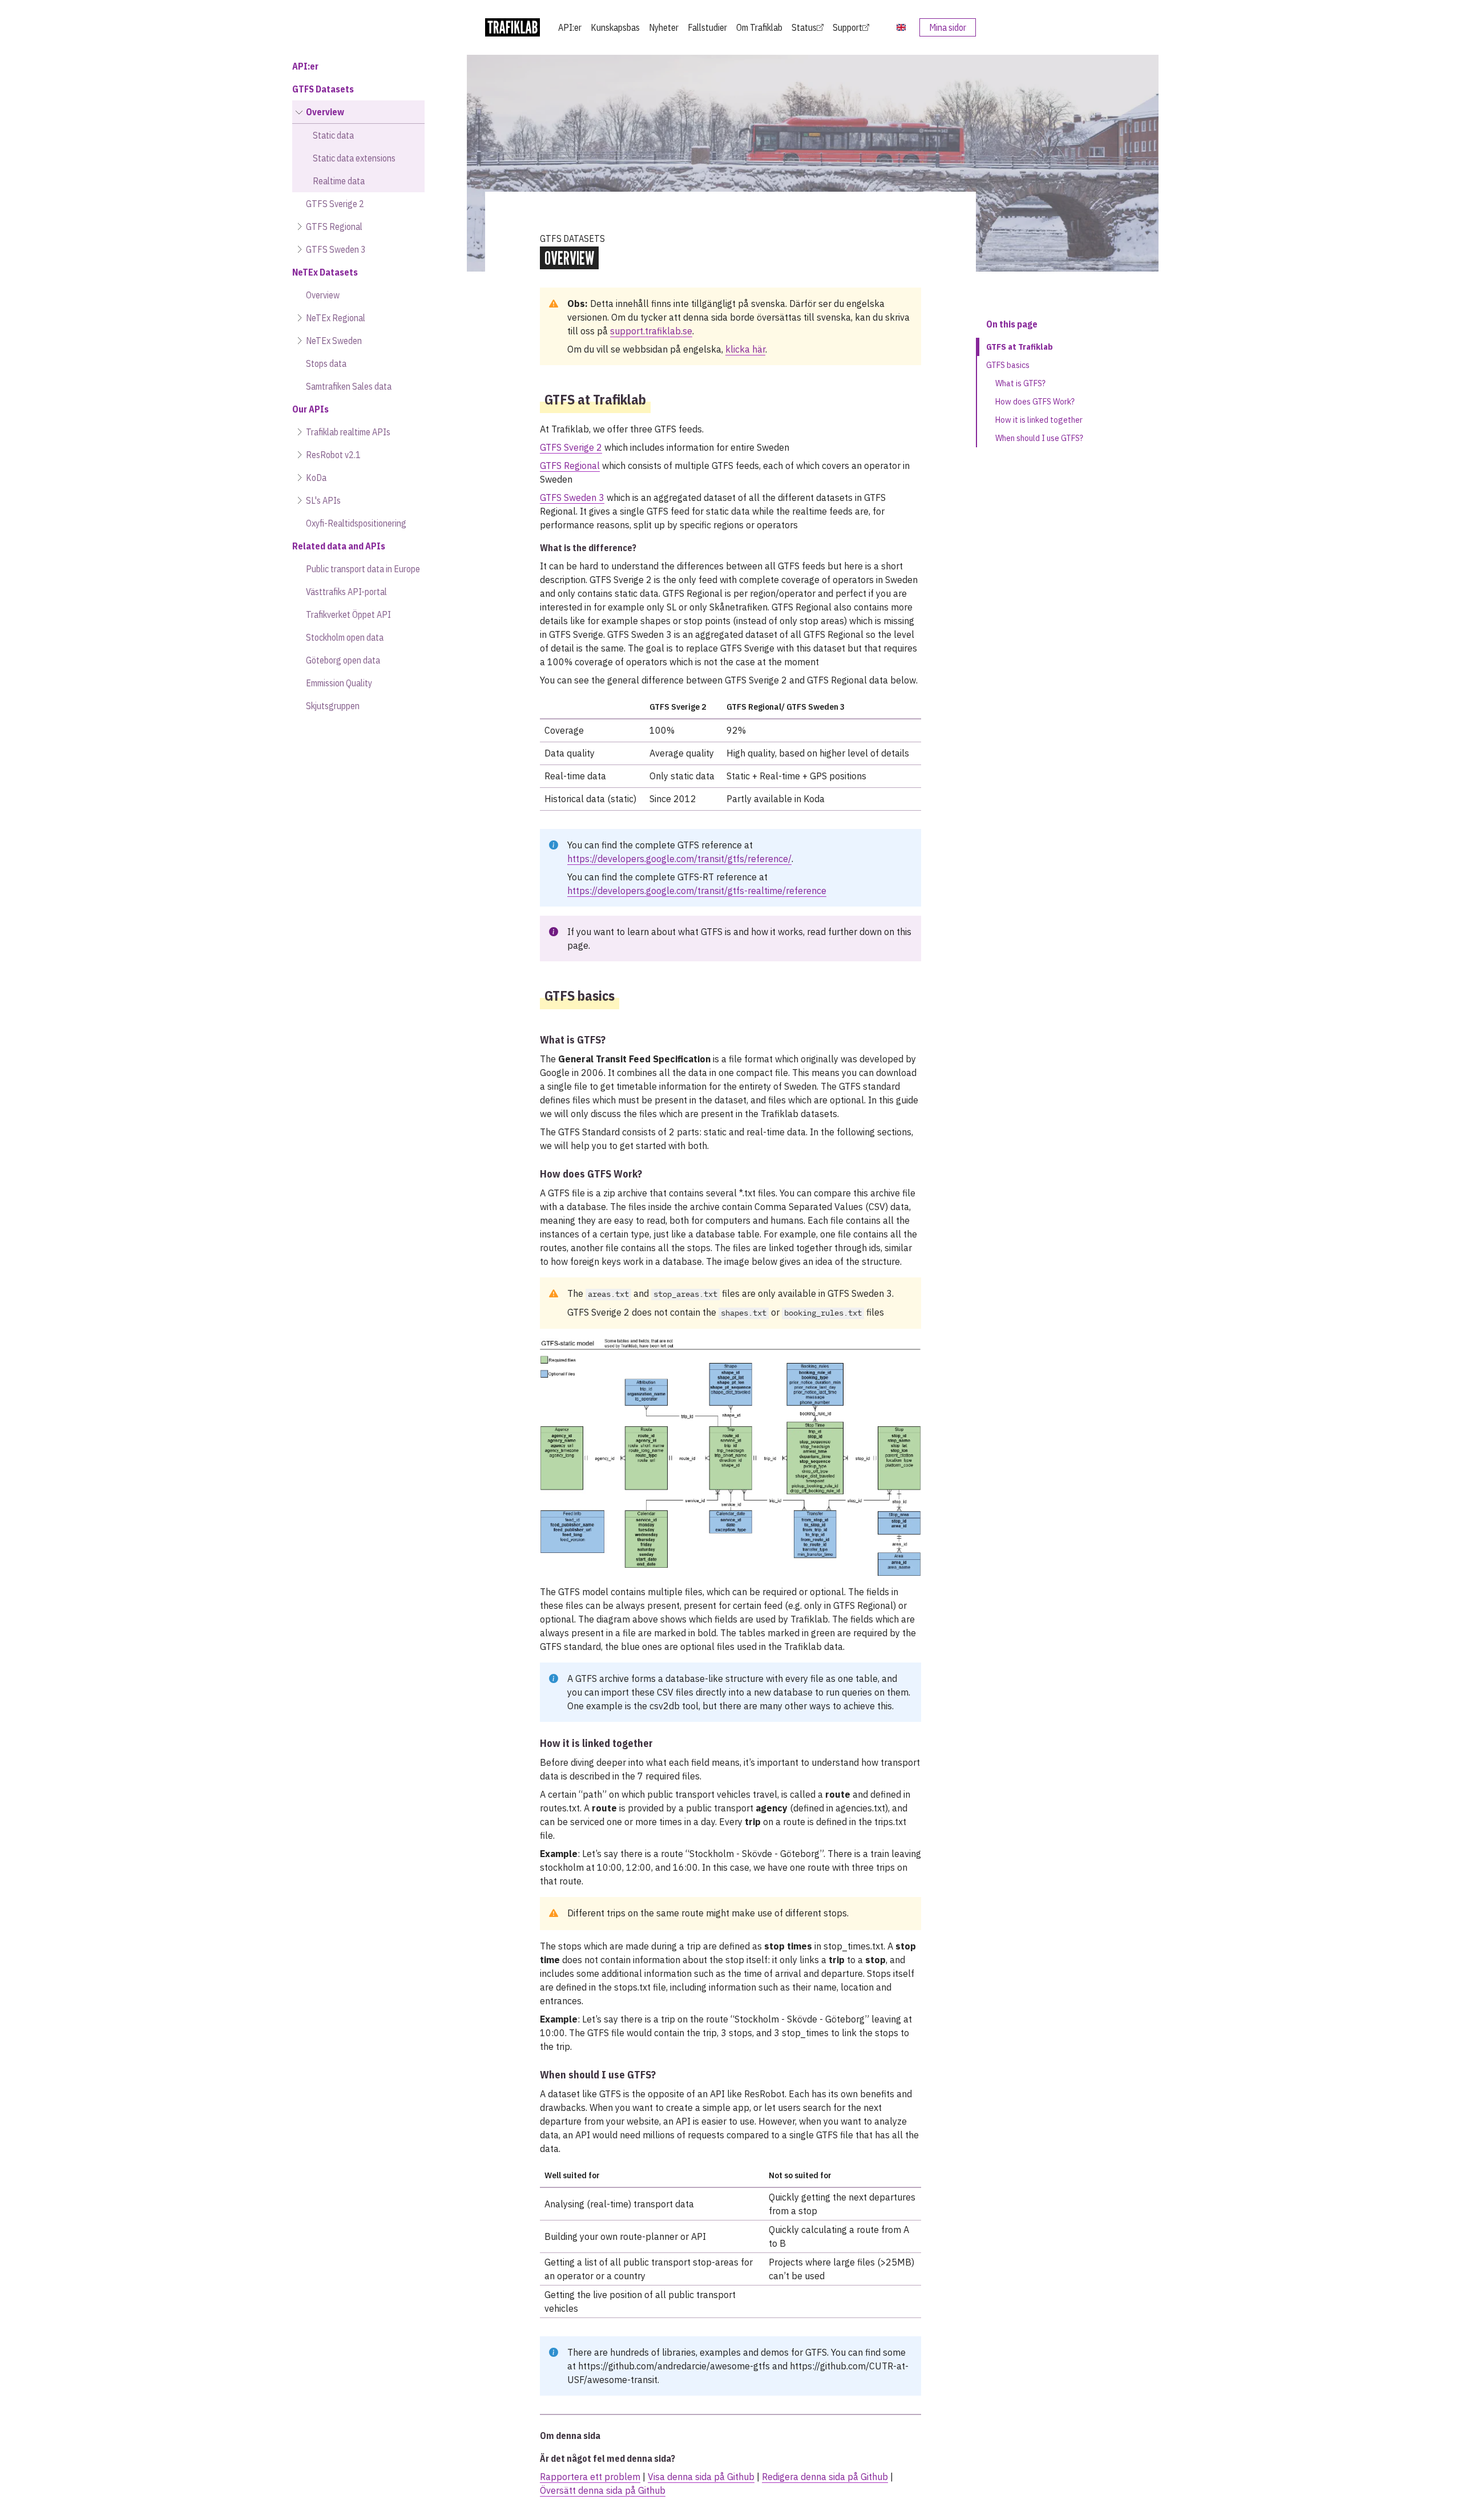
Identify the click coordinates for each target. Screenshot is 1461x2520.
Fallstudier (707, 27)
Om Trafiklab (759, 27)
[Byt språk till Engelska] (901, 27)
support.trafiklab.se (651, 331)
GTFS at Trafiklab (1020, 347)
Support (847, 27)
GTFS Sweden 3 (572, 497)
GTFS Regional (570, 466)
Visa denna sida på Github (701, 2477)
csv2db (665, 1706)
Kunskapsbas (615, 27)
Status (804, 27)
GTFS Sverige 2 (571, 447)
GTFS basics (1008, 365)
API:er (570, 27)
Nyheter (664, 27)
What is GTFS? (1020, 383)
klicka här (745, 349)
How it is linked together (1039, 420)
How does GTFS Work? (1035, 402)
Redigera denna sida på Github (825, 2477)
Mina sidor (948, 27)
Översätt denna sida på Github (603, 2490)
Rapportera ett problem (590, 2477)
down (871, 932)
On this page (1012, 324)
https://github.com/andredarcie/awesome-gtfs (674, 2366)
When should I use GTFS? (1039, 438)
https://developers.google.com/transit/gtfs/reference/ (679, 859)
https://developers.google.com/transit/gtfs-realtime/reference (697, 891)
